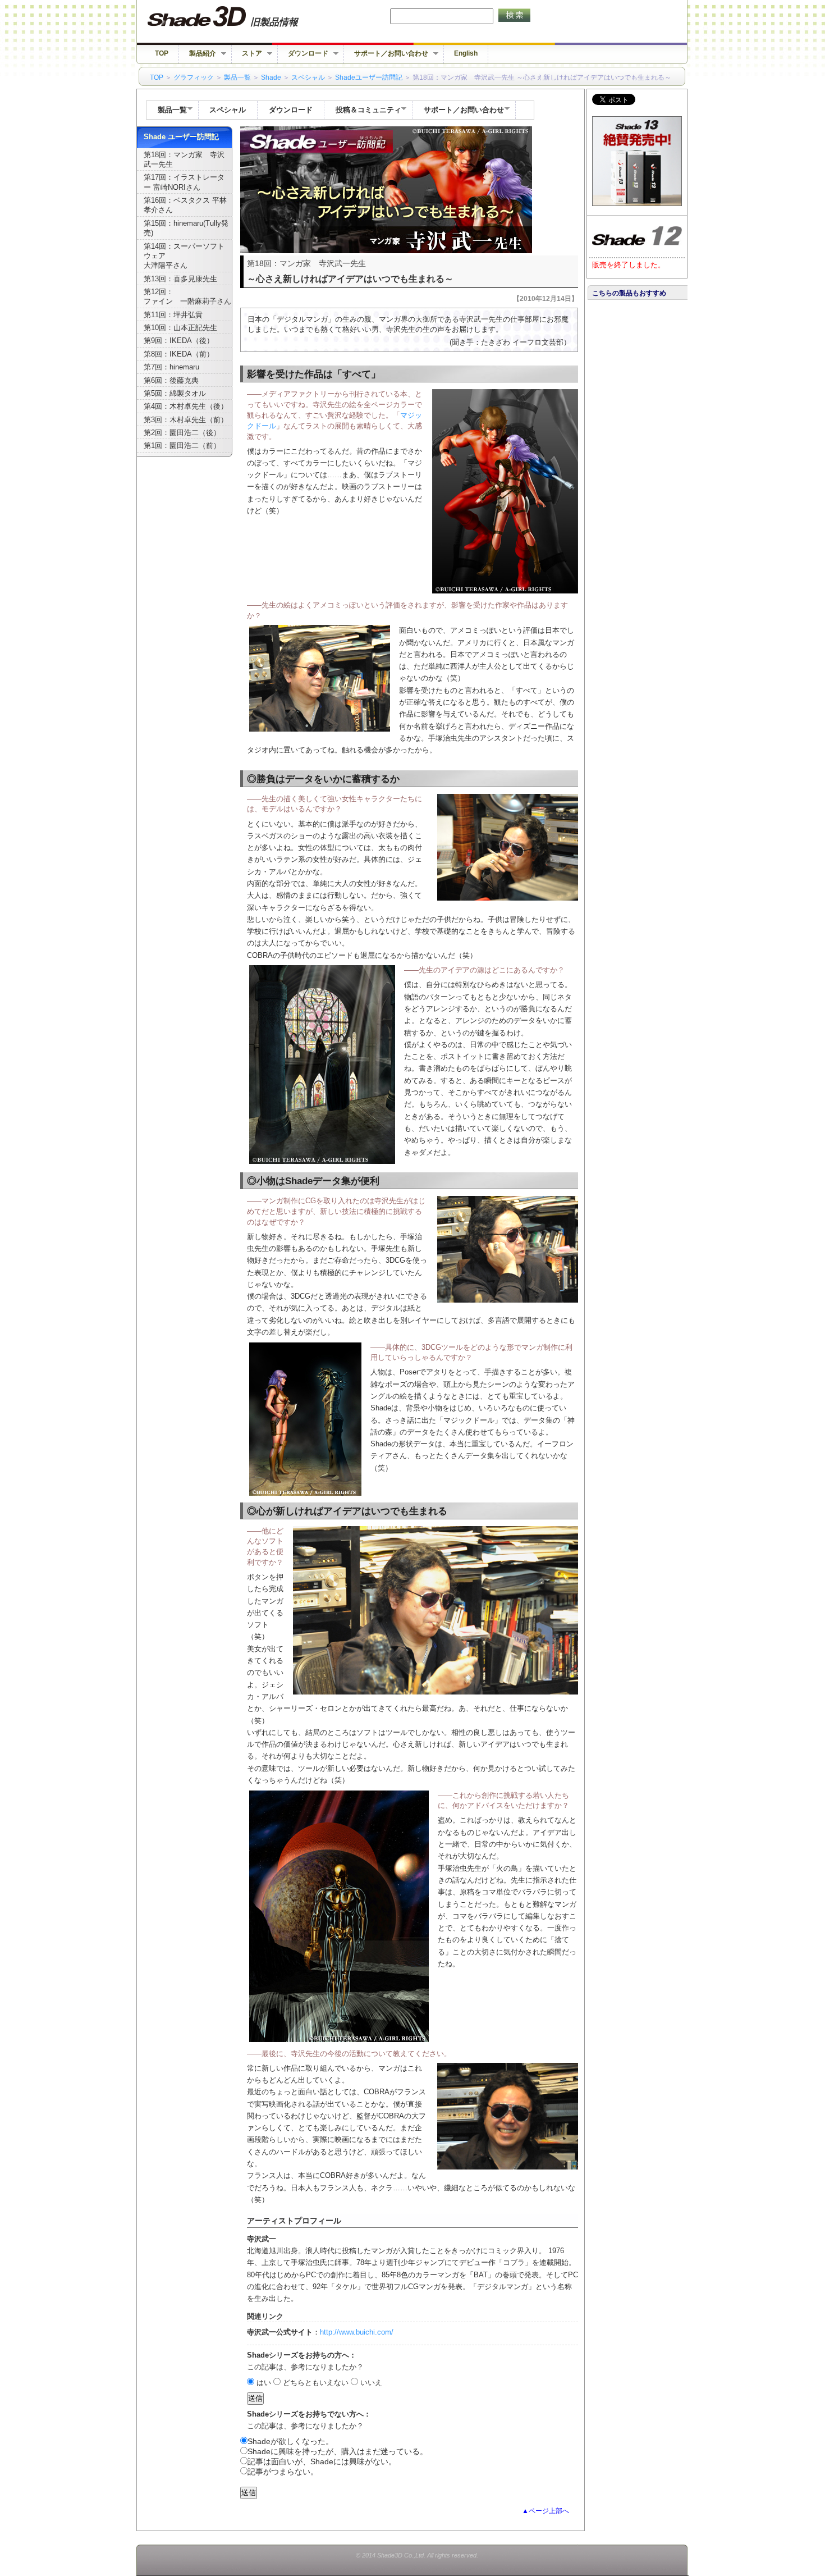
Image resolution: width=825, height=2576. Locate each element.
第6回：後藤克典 (171, 381)
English (466, 53)
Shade (271, 77)
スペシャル (308, 77)
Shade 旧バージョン (233, 17)
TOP (162, 53)
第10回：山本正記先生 (180, 328)
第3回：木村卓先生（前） (186, 420)
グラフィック (194, 77)
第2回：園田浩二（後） (182, 433)
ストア (247, 54)
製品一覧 (237, 77)
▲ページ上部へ (546, 2511)
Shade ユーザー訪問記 (181, 137)
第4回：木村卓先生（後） (186, 407)
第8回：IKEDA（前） (179, 354)
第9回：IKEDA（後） (179, 341)
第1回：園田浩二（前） (182, 446)
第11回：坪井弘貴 (173, 315)
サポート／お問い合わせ (386, 54)
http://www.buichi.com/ (357, 2332)
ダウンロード (303, 54)
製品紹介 (198, 54)
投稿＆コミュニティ (363, 111)
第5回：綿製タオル (175, 394)
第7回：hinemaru (171, 367)
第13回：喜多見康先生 (180, 279)
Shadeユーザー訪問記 (369, 77)
